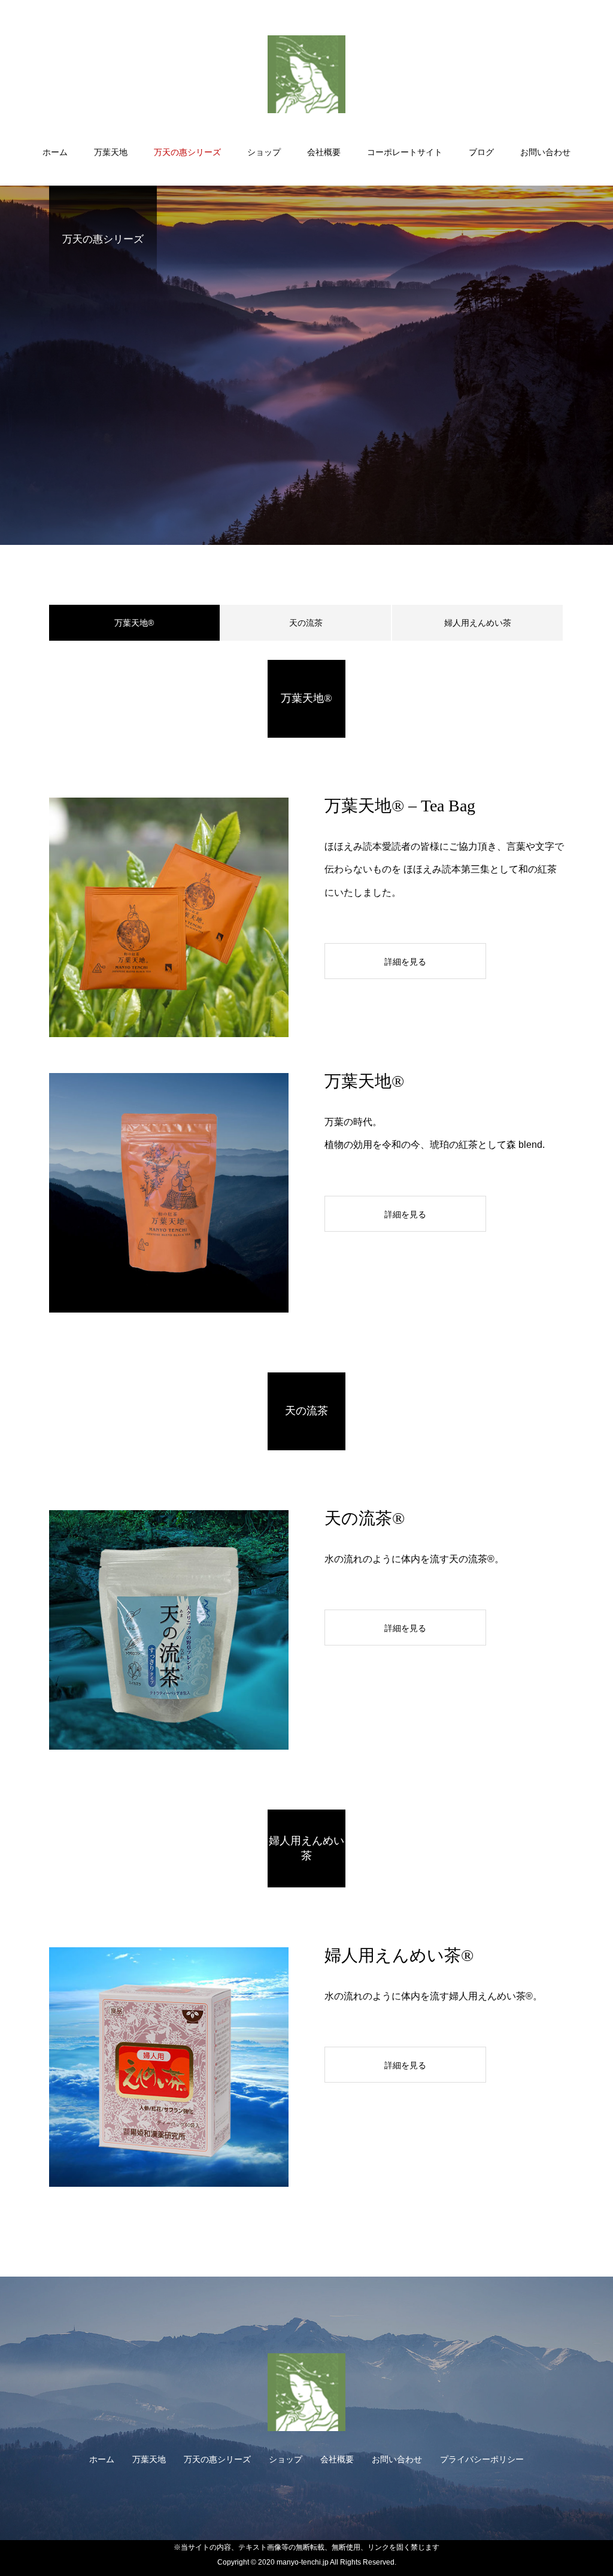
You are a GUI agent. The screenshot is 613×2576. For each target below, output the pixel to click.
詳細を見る (405, 962)
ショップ (264, 152)
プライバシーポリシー (482, 2459)
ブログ (481, 152)
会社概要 (324, 152)
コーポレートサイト (405, 152)
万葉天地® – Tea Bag (400, 806)
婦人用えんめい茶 (478, 623)
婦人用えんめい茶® (399, 1955)
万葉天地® (364, 1081)
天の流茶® (365, 1518)
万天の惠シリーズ (187, 152)
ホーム (55, 152)
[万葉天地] (306, 74)
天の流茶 (306, 623)
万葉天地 (111, 152)
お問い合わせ (545, 152)
